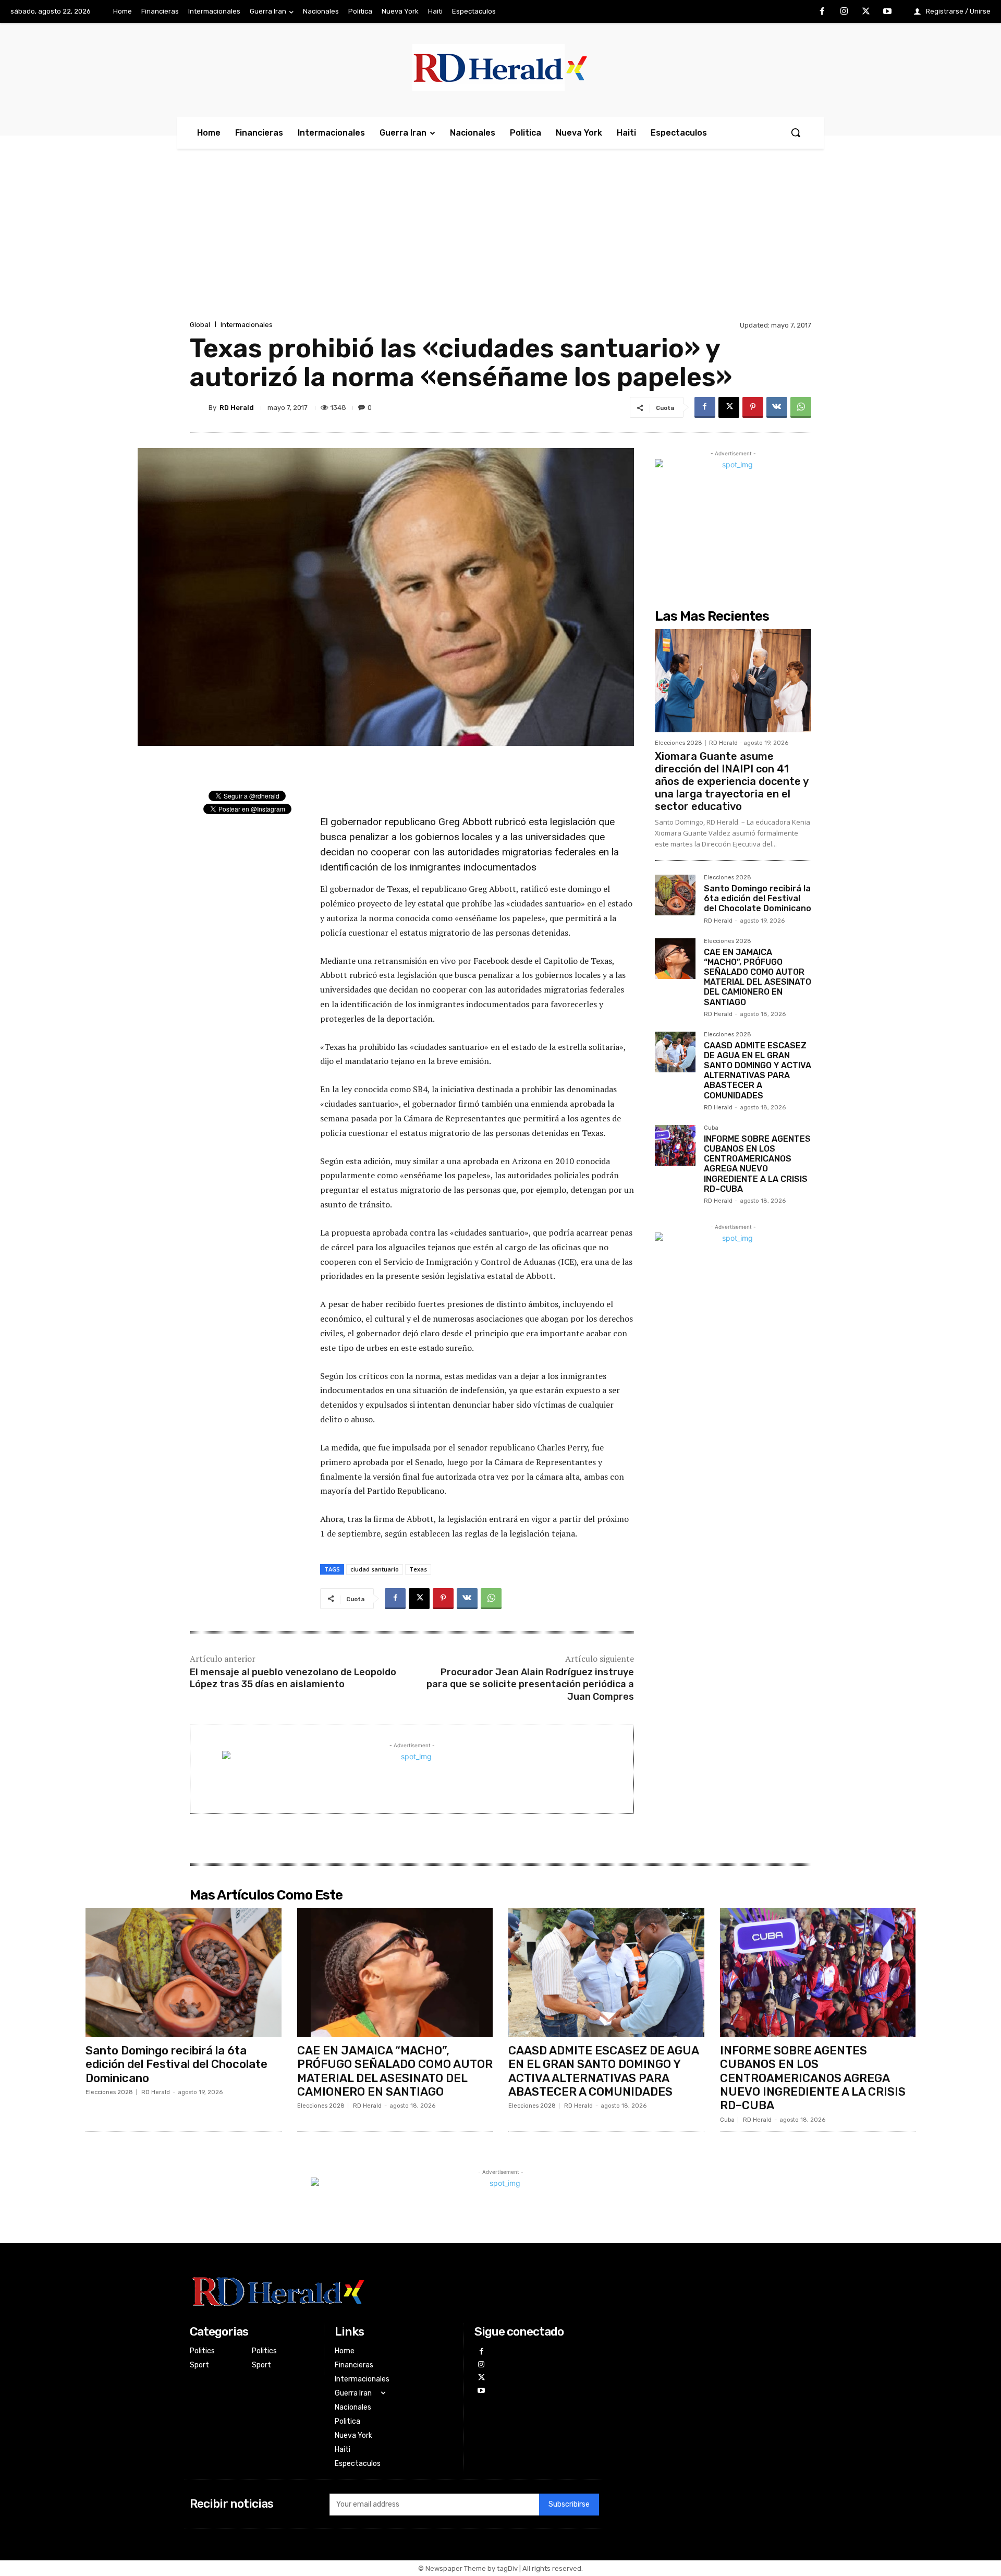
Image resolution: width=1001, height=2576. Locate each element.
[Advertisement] (500, 240)
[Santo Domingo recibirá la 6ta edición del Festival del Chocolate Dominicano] (675, 895)
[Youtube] (887, 12)
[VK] (777, 407)
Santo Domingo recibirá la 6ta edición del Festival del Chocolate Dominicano (758, 898)
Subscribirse (569, 2504)
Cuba (711, 1128)
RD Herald (237, 408)
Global (200, 325)
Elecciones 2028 (679, 743)
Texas (418, 1569)
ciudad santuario (375, 1569)
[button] (796, 132)
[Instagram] (844, 12)
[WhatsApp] (801, 407)
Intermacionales (247, 325)
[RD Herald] (199, 407)
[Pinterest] (753, 407)
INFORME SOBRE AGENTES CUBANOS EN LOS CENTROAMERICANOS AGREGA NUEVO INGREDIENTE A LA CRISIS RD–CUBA (757, 1164)
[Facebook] (823, 12)
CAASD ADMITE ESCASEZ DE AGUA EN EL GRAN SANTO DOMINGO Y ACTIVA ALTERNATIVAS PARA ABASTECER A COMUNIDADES (758, 1071)
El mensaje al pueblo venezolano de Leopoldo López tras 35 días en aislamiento (293, 1678)
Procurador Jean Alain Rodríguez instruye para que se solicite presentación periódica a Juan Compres (530, 1684)
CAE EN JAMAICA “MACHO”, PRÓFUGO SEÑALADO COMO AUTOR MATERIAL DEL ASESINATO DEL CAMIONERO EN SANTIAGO (758, 977)
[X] (866, 12)
